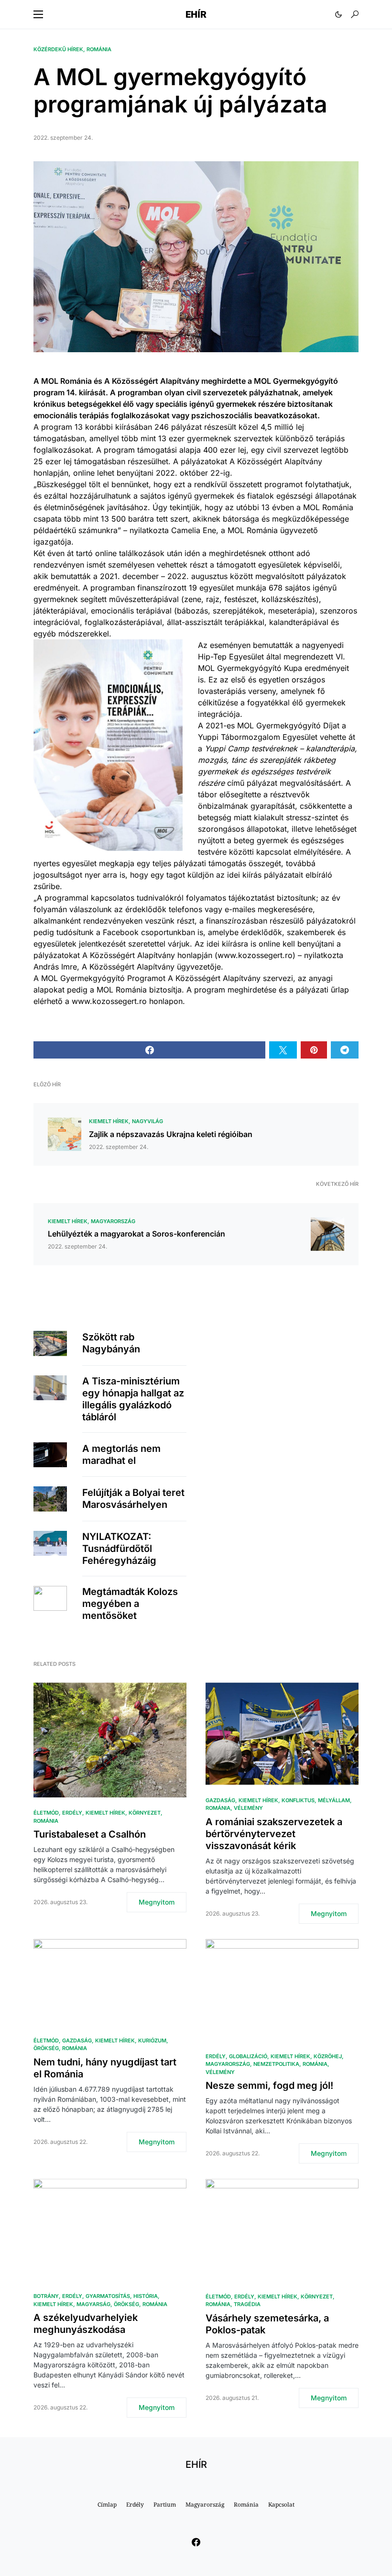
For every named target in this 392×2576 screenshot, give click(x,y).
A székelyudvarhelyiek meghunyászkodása (86, 2324)
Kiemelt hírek (109, 1121)
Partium (165, 2504)
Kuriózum (152, 2041)
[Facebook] (196, 2542)
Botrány (46, 2296)
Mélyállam (334, 1800)
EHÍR (196, 14)
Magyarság (93, 2304)
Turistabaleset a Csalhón (90, 1834)
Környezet (145, 1813)
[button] (38, 14)
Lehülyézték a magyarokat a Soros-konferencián (136, 1234)
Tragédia (247, 2304)
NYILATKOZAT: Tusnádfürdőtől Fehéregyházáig (119, 1549)
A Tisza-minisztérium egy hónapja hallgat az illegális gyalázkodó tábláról (133, 1399)
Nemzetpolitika (276, 2064)
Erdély (72, 1813)
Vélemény (248, 1808)
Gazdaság (220, 1800)
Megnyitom (157, 1902)
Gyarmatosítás (108, 2296)
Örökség (46, 2048)
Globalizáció (248, 2056)
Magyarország (113, 1221)
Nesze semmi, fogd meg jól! (269, 2085)
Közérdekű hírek (58, 49)
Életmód (46, 1813)
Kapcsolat (281, 2504)
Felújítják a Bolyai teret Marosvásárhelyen (133, 1499)
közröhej (328, 2056)
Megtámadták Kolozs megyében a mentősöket (130, 1604)
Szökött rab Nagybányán (111, 1343)
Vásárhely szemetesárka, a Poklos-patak (267, 2324)
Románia (99, 49)
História (146, 2296)
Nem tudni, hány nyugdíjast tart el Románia (105, 2068)
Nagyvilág (147, 1121)
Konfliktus (298, 1800)
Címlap (107, 2504)
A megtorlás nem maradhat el (121, 1455)
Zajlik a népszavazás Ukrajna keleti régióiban (171, 1134)
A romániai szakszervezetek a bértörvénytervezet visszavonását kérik (274, 1834)
